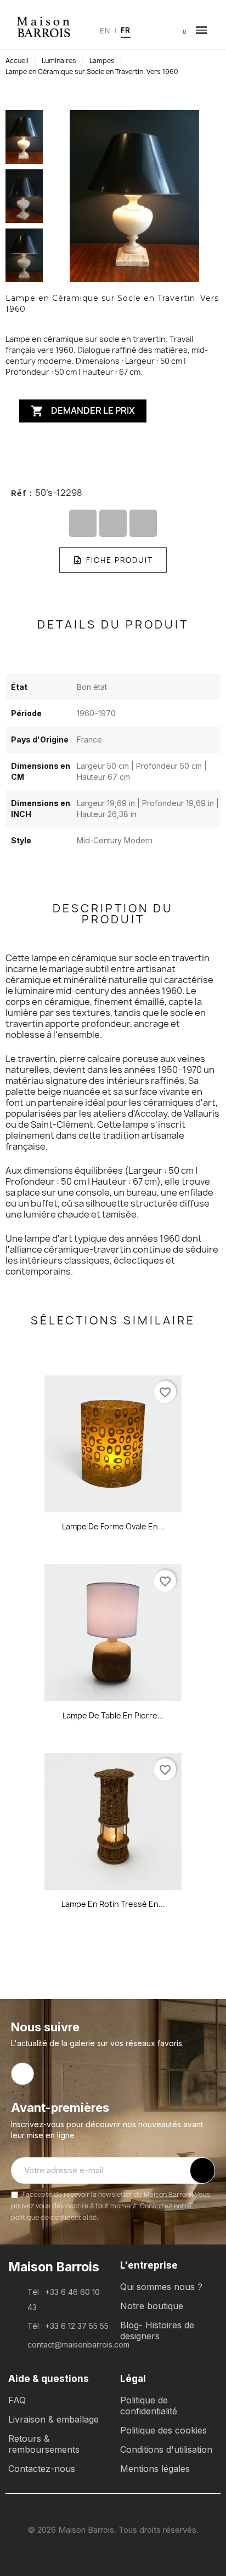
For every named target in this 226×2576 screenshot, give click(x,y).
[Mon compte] (161, 30)
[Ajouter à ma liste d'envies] (113, 452)
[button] (145, 30)
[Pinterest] (143, 523)
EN (105, 31)
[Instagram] (22, 2074)
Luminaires (59, 61)
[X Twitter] (113, 523)
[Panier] (177, 31)
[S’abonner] (202, 2171)
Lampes (102, 61)
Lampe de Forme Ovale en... (113, 1526)
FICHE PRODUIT (120, 560)
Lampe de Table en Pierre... (113, 1715)
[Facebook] (83, 523)
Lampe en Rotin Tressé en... (113, 1904)
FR (126, 30)
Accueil (17, 61)
